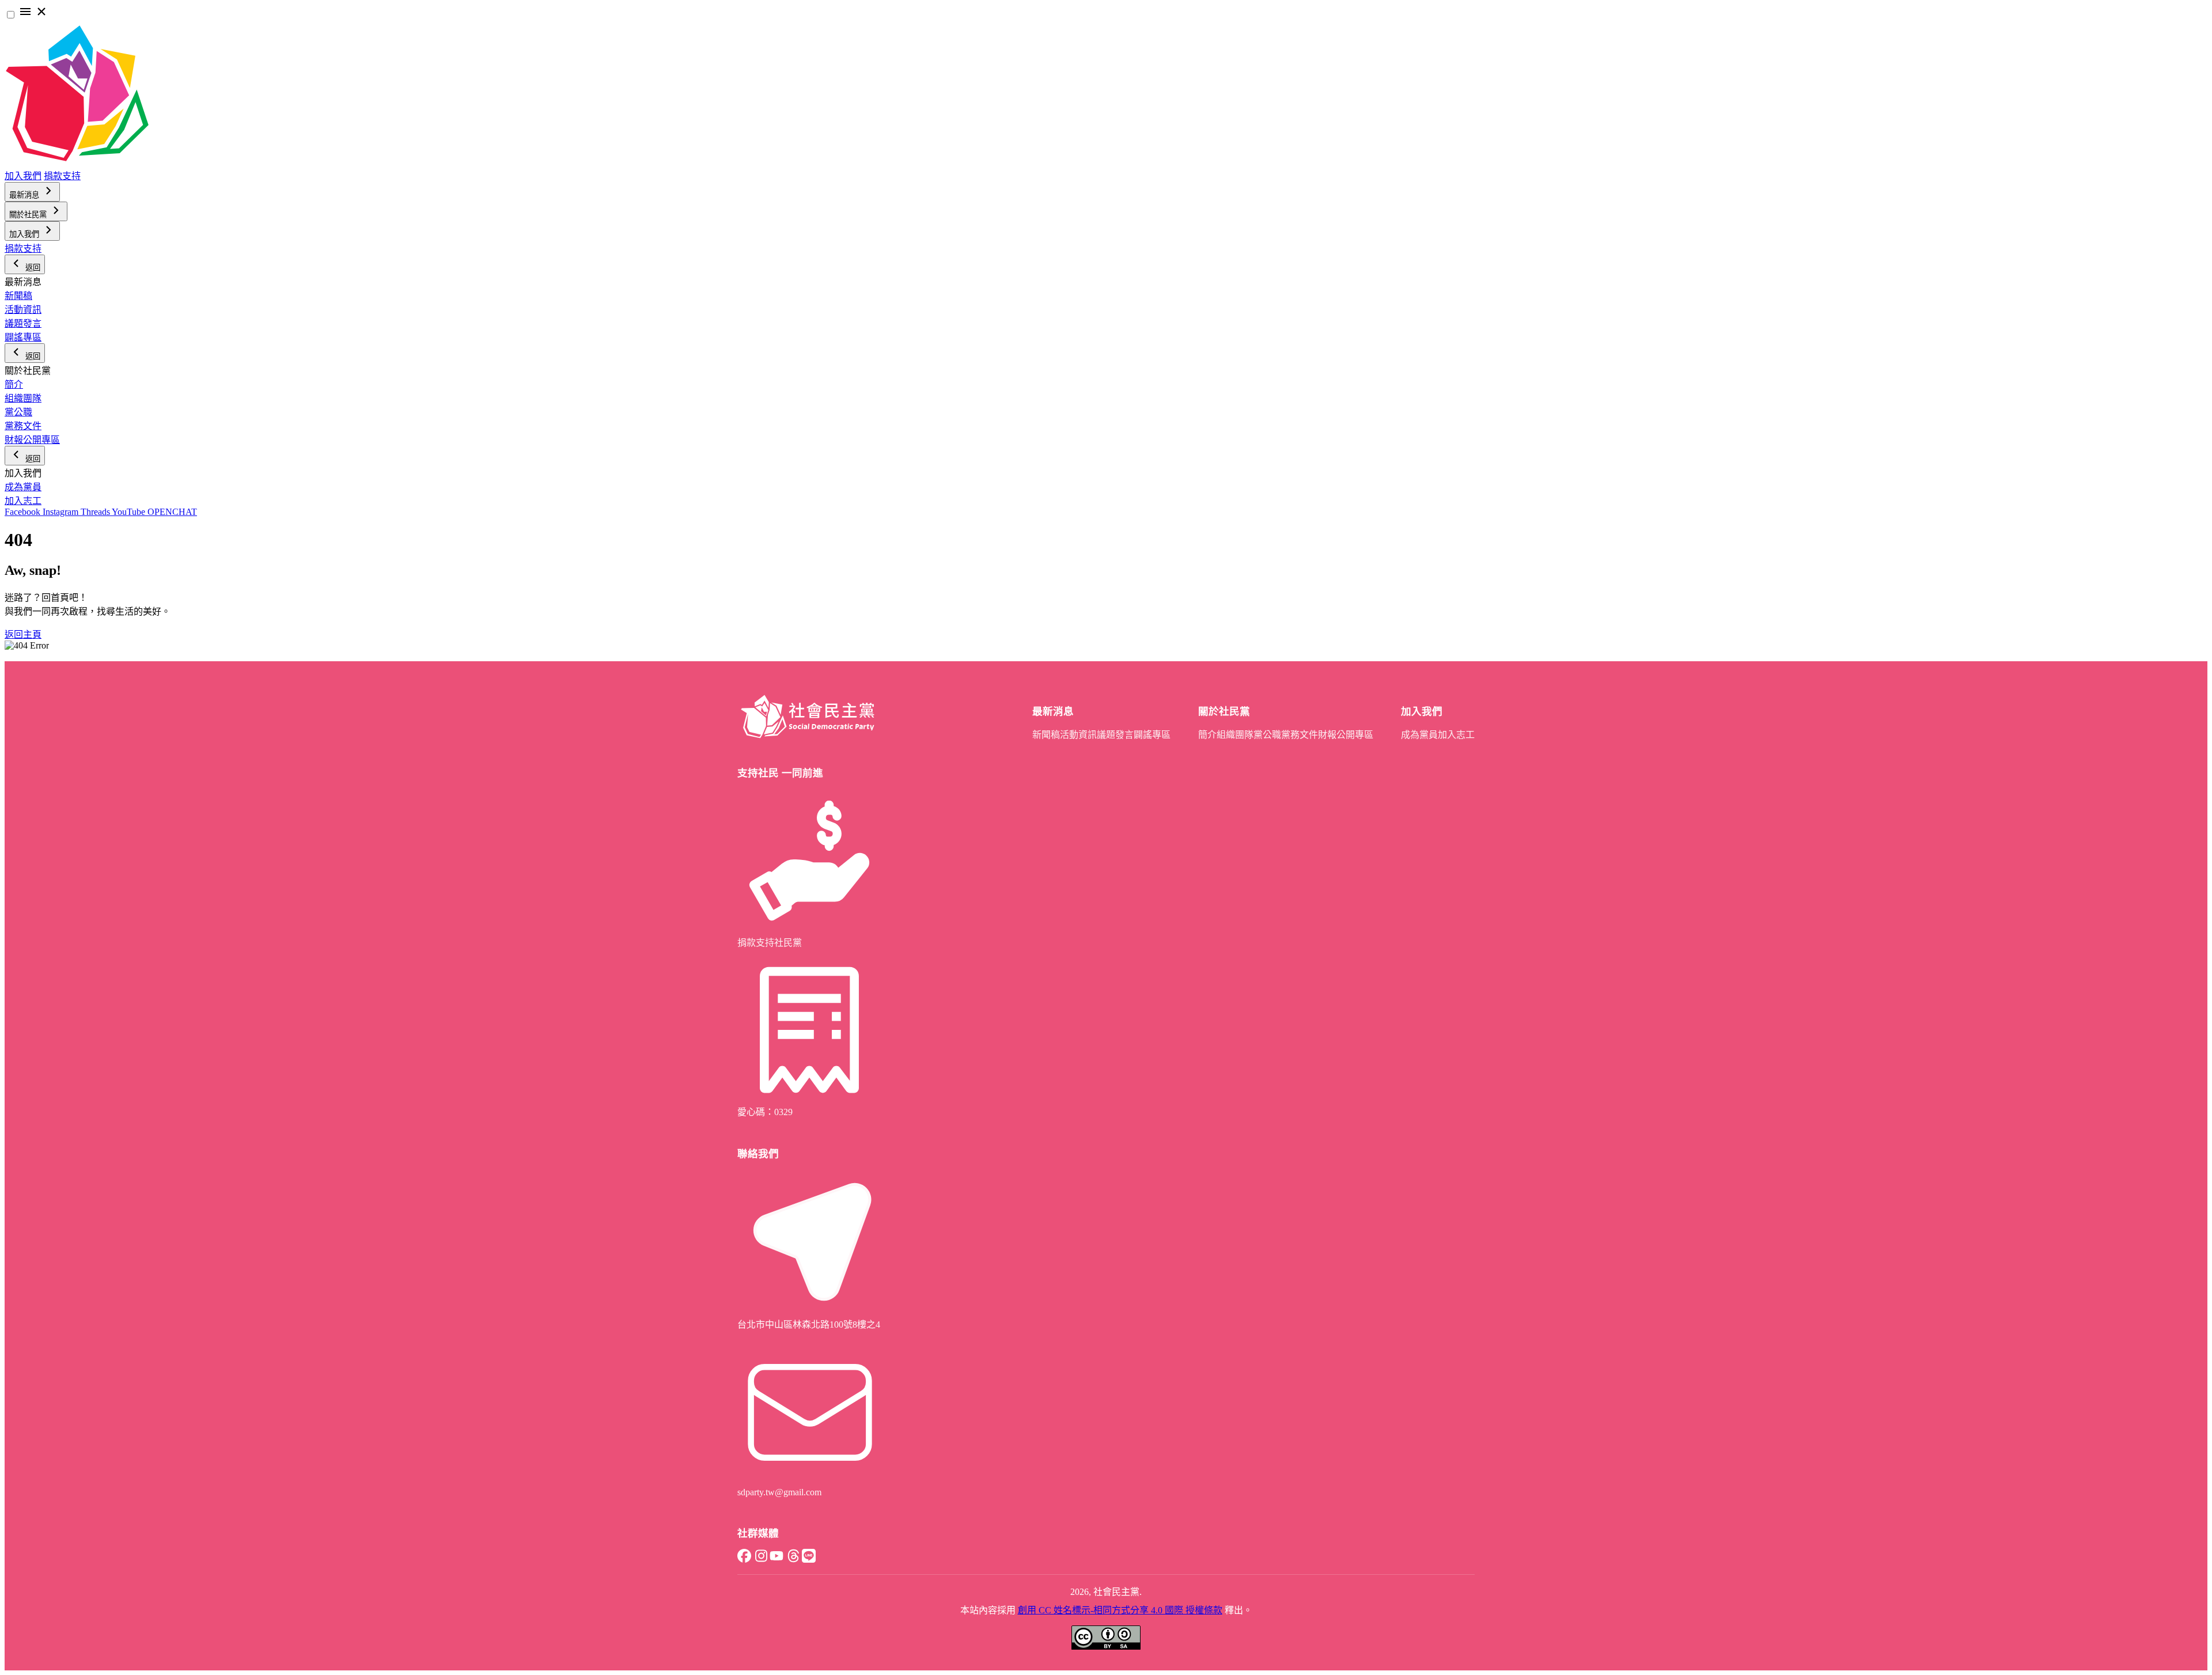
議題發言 (23, 323)
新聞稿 (18, 296)
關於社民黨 (29, 215)
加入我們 (23, 176)
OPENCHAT (172, 512)
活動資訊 (23, 310)
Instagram (62, 512)
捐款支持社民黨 (770, 943)
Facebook (24, 512)
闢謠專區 (23, 337)
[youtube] (777, 1560)
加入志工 (23, 501)
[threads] (793, 1560)
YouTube (130, 512)
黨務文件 (23, 426)
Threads (96, 512)
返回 (32, 268)
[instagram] (760, 1560)
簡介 (14, 384)
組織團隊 (23, 398)
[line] (809, 1560)
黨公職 (18, 412)
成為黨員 (23, 487)
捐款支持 (62, 176)
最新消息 (25, 195)
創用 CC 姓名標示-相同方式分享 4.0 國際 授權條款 (1120, 1610)
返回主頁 (23, 634)
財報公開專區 (32, 440)
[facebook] (744, 1560)
